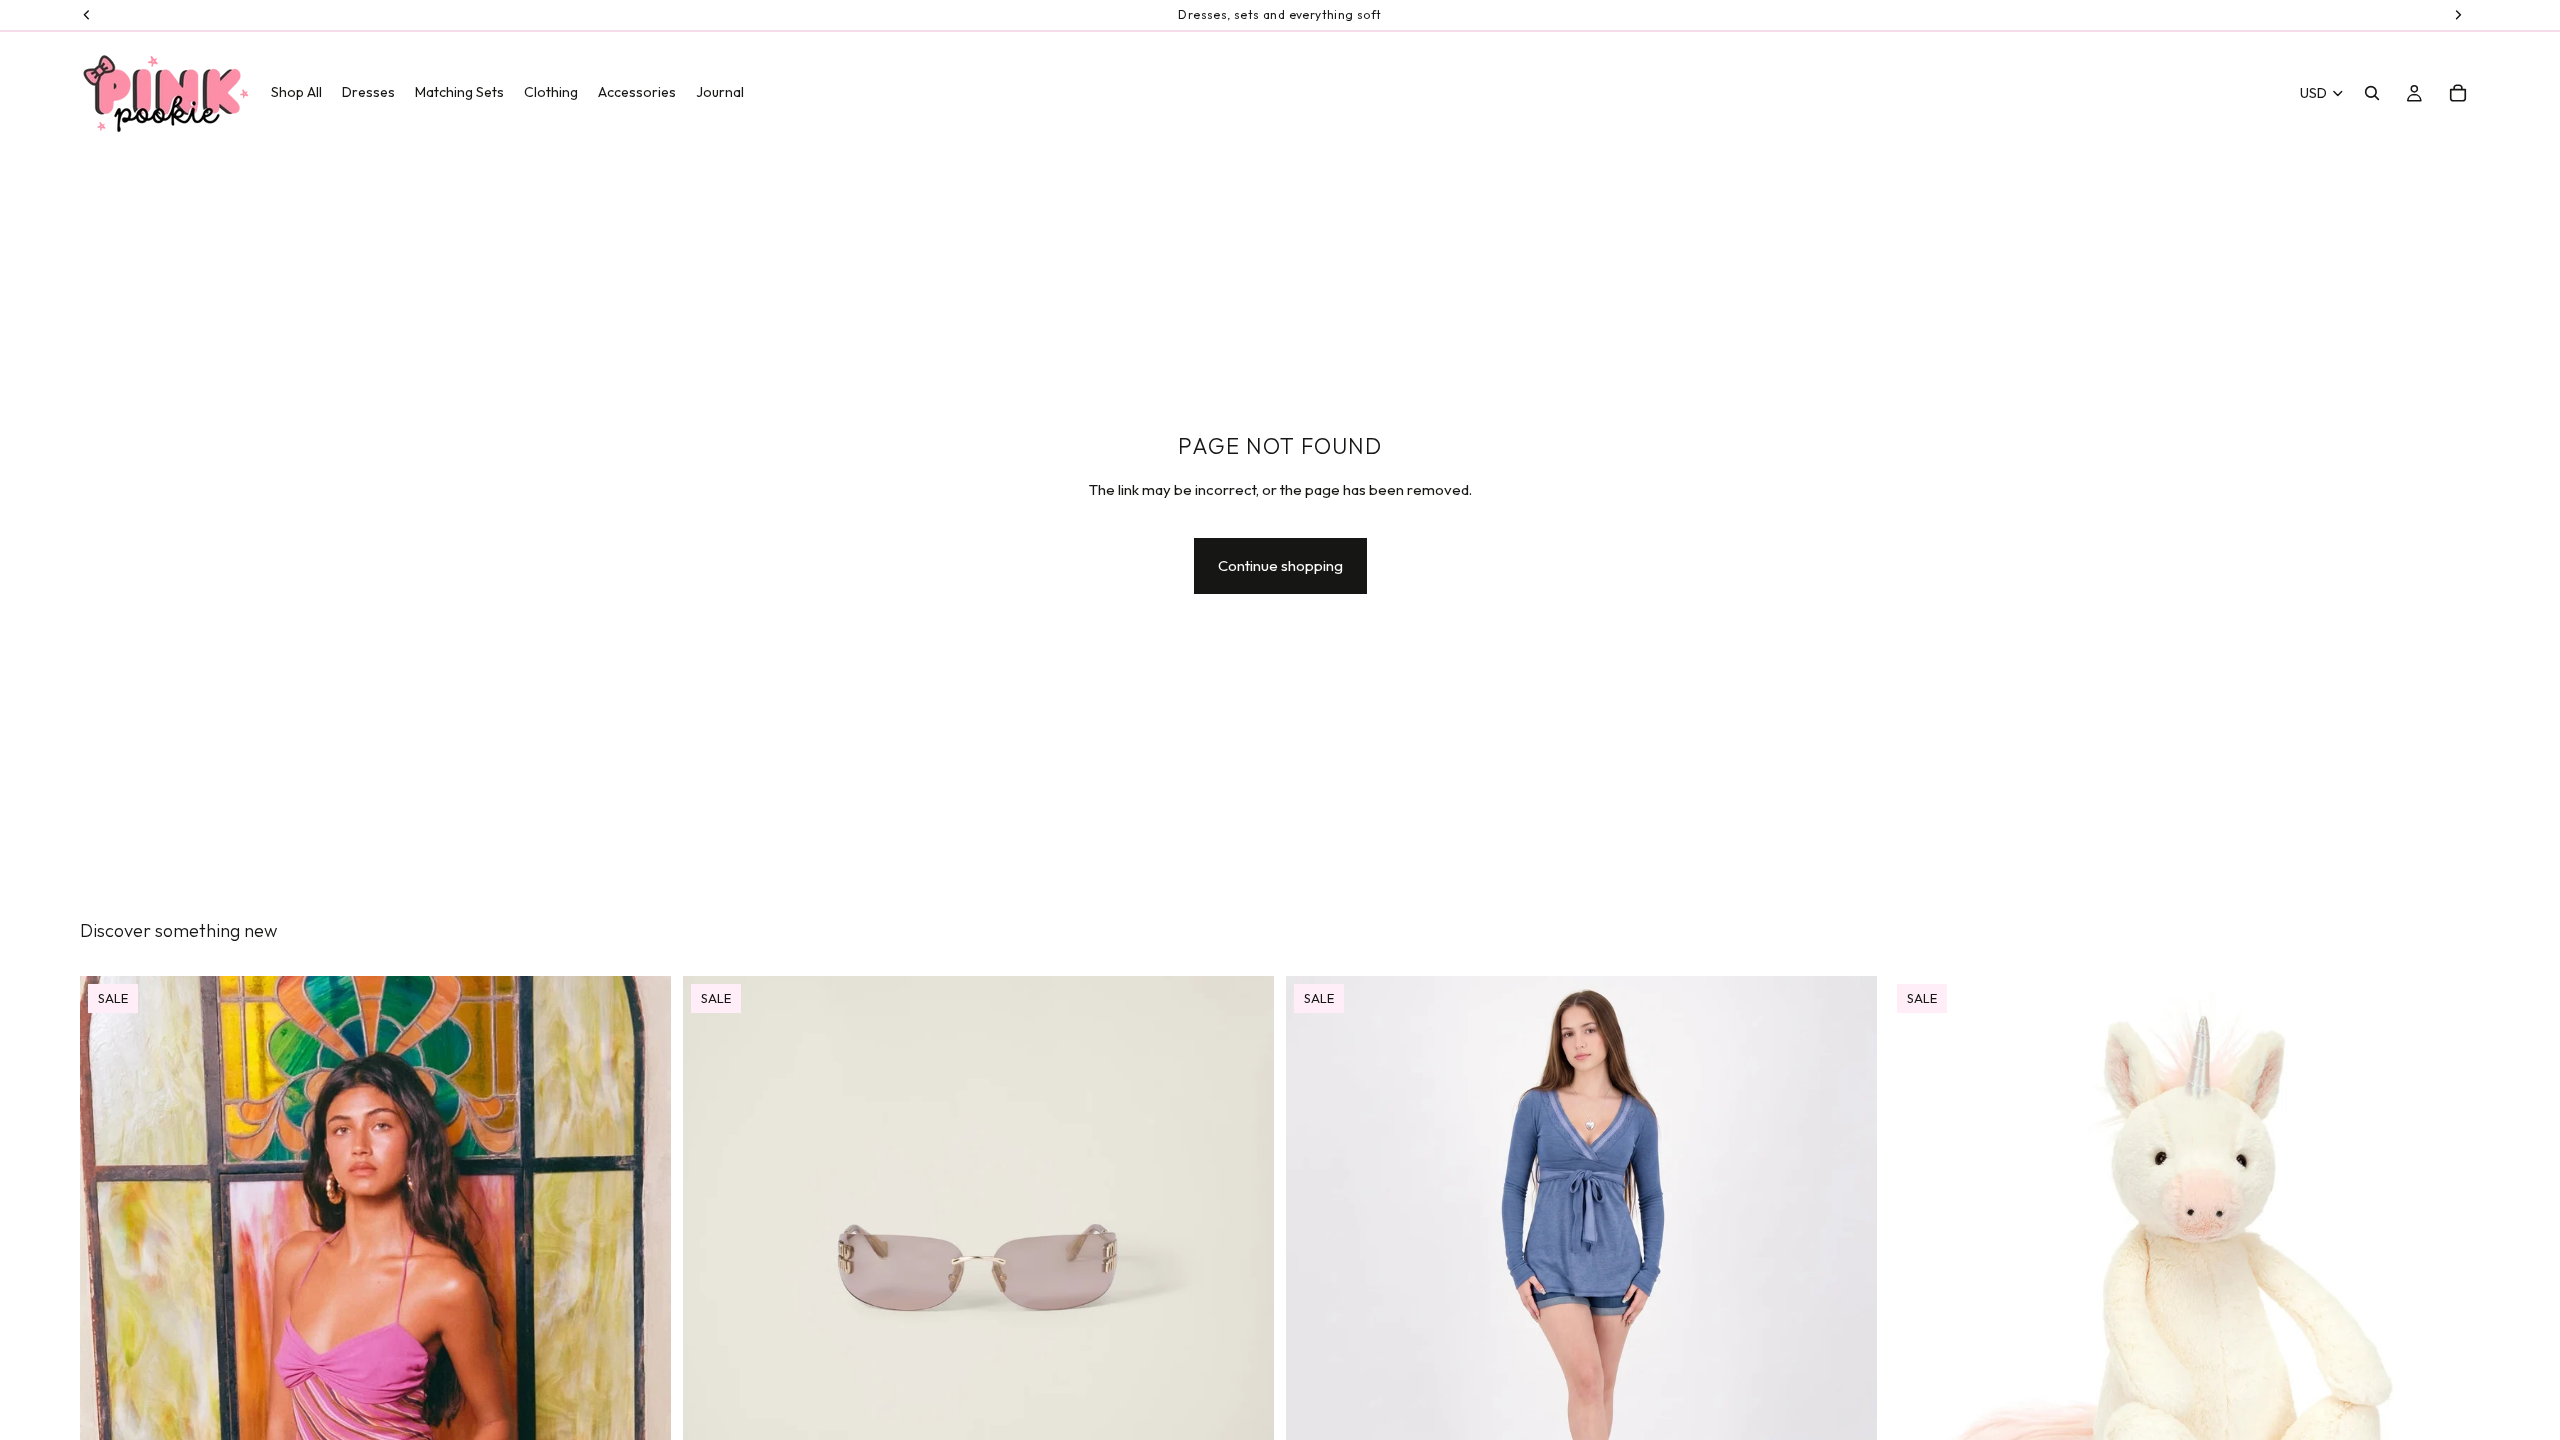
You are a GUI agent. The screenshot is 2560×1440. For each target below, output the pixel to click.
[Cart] (2458, 93)
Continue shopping (1280, 565)
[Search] (2372, 93)
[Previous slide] (110, 1370)
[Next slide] (641, 1370)
